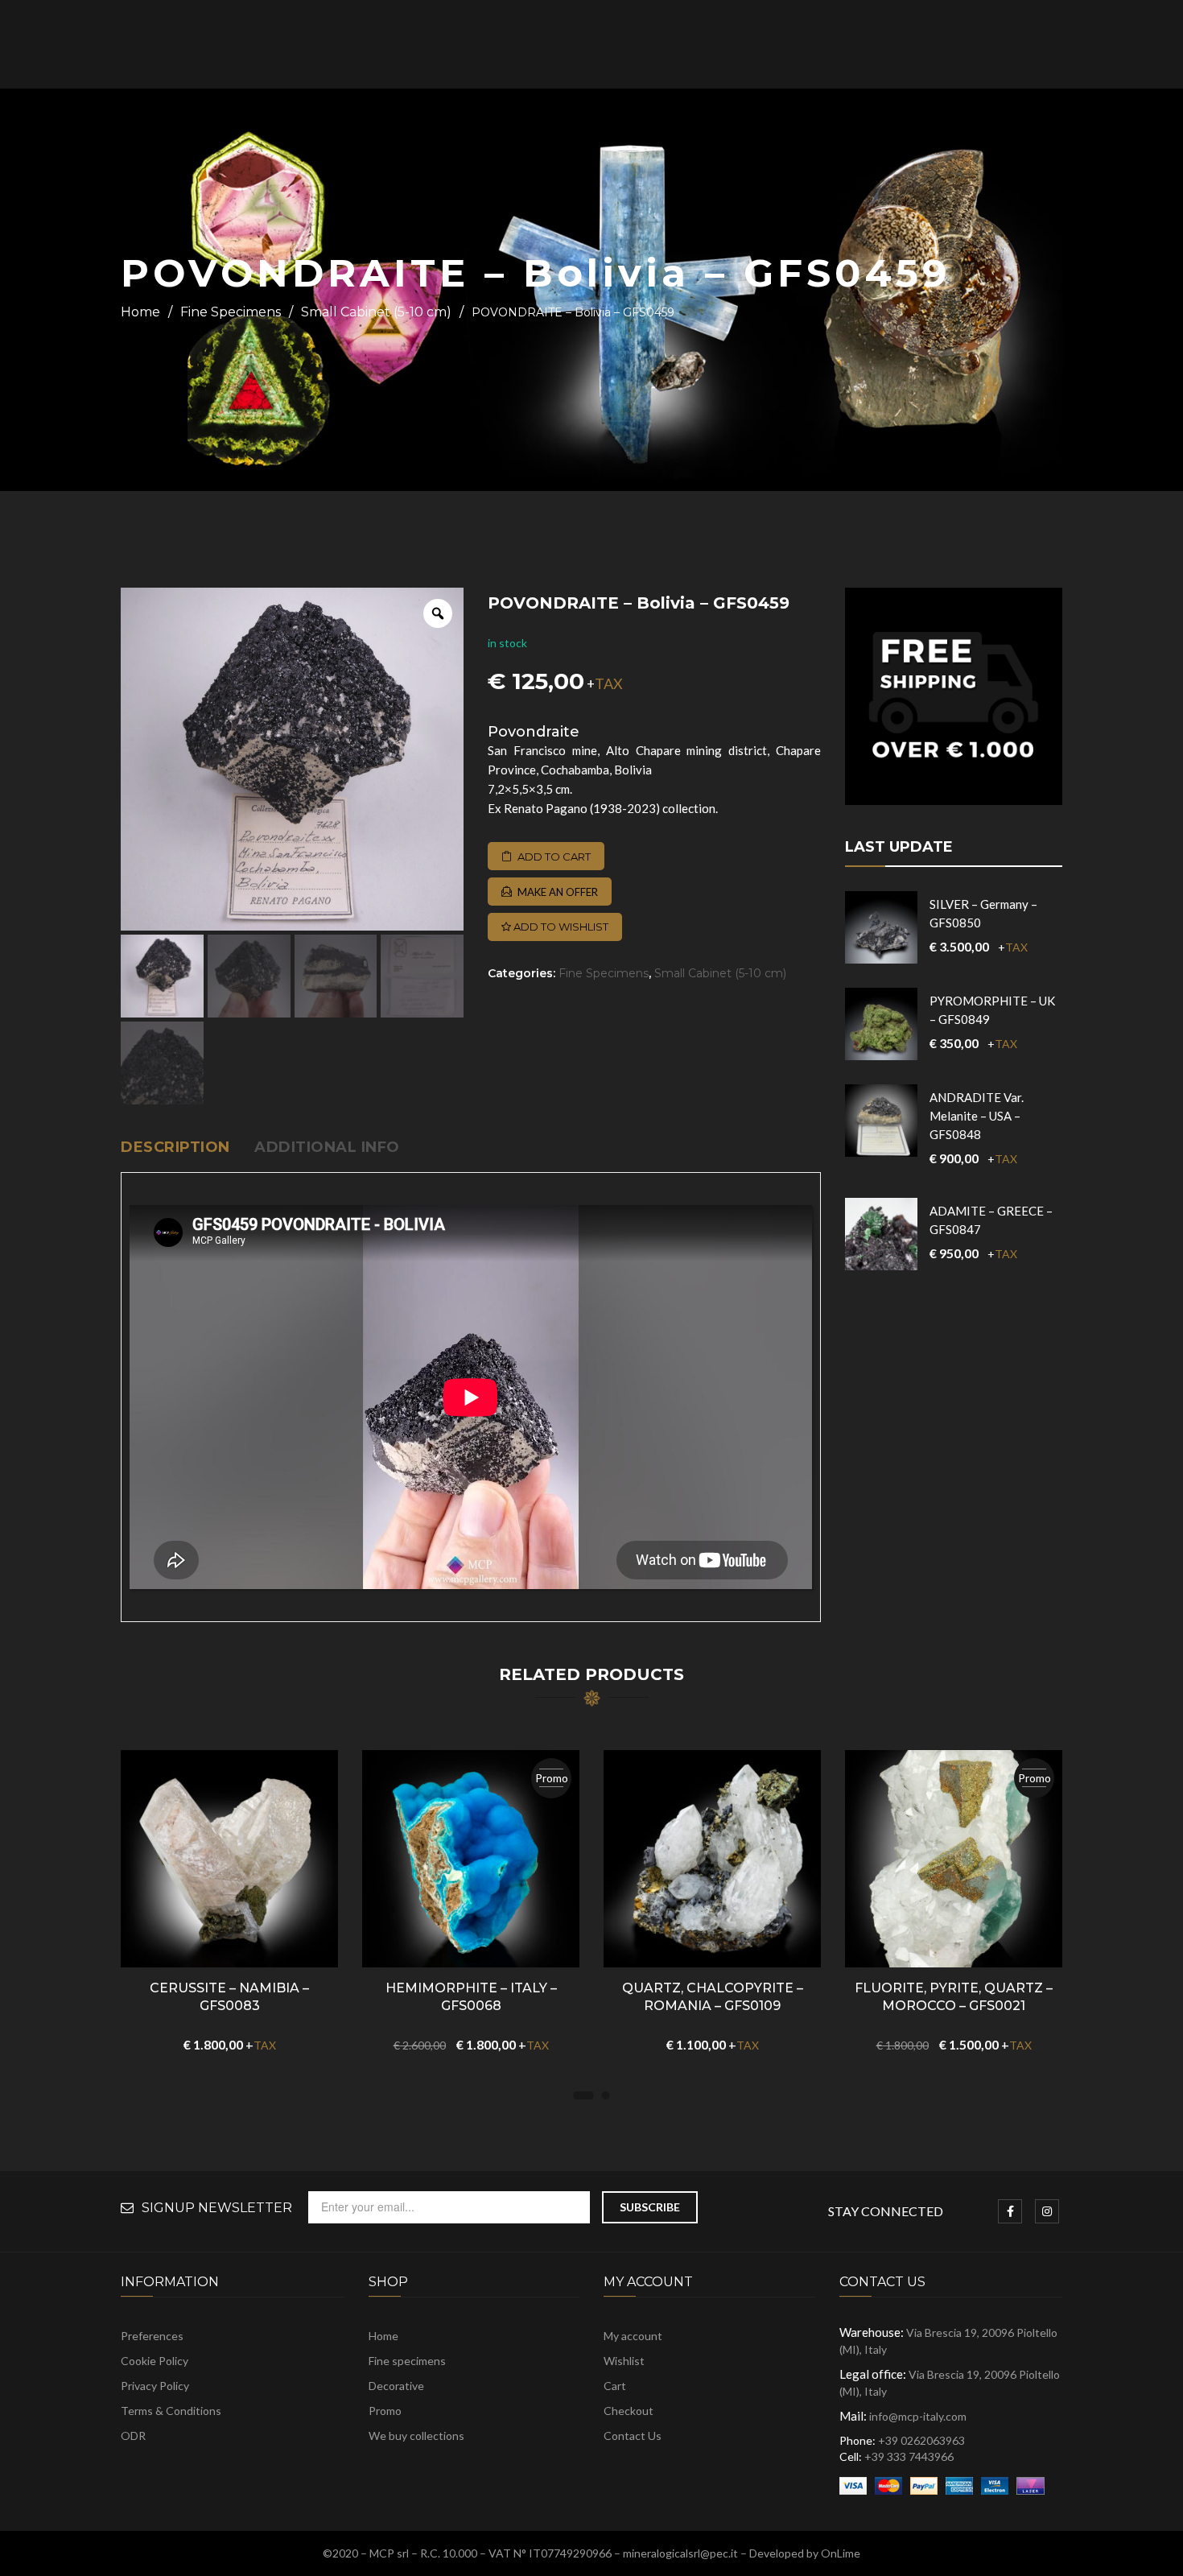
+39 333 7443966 (909, 2456)
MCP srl (389, 2553)
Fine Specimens (231, 312)
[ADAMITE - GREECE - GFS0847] (881, 1234)
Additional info (327, 1147)
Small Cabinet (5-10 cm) (376, 312)
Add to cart (554, 857)
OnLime (841, 2553)
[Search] (970, 44)
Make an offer (558, 892)
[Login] (1049, 45)
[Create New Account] (1069, 45)
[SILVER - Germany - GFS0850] (881, 927)
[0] (1096, 45)
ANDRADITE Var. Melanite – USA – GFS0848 (977, 1116)
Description (175, 1147)
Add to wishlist (560, 927)
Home (140, 312)
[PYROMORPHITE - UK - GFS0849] (881, 1024)
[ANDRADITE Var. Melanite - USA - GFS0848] (881, 1121)
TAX (609, 683)
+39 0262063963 (921, 2440)
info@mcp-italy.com (918, 2416)
